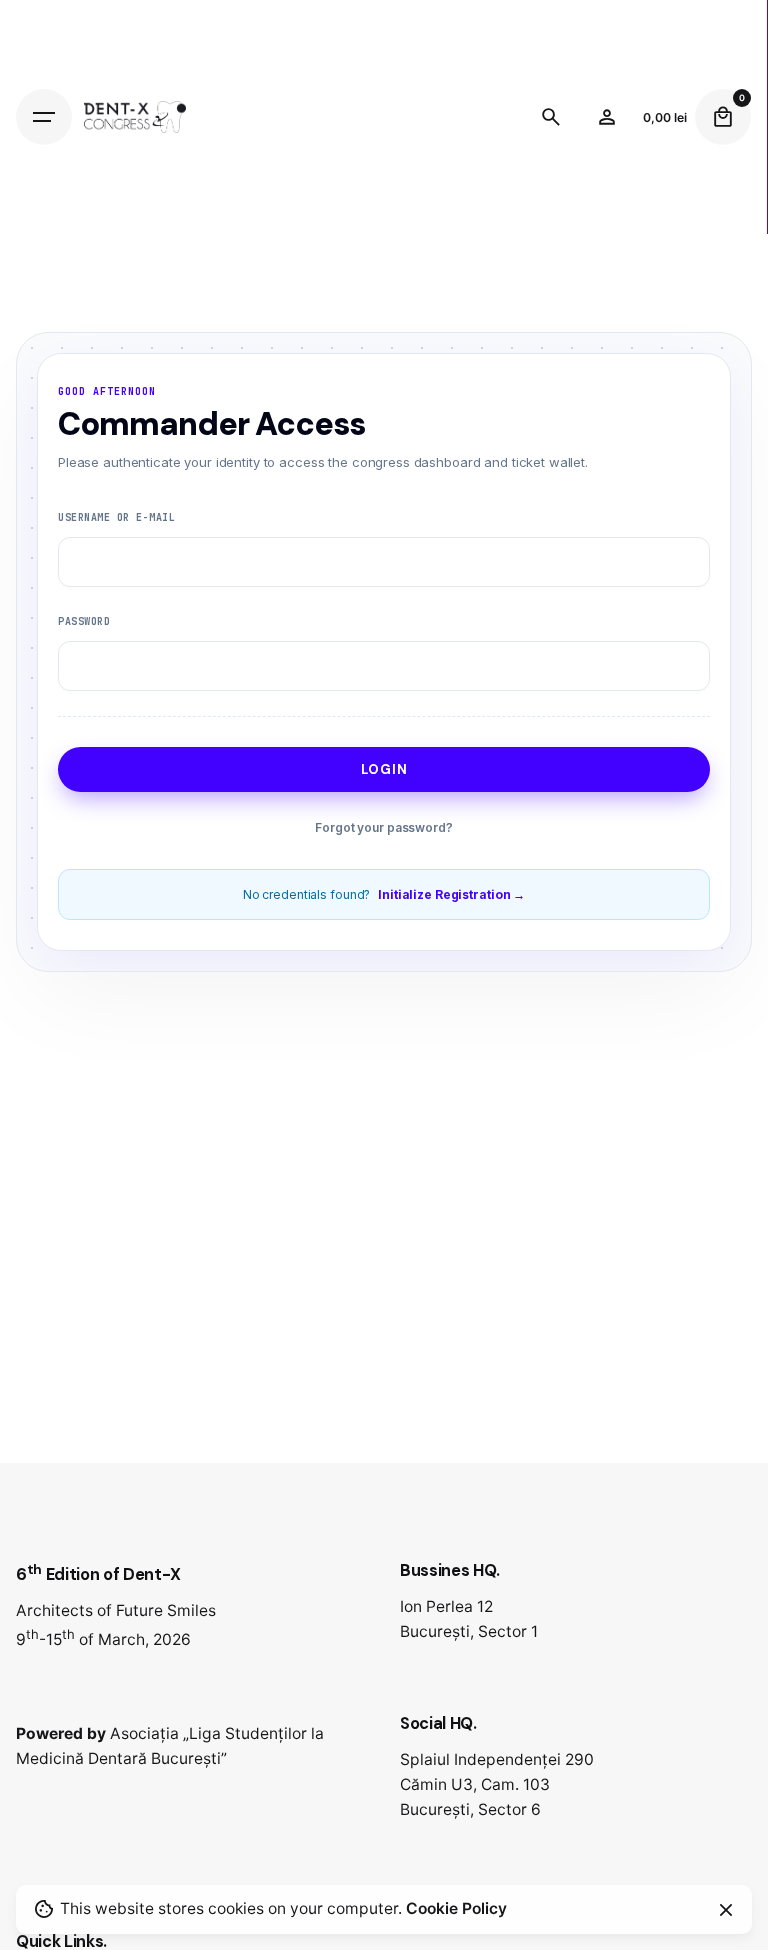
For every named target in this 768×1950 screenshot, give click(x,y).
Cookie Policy (456, 1908)
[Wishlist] (607, 117)
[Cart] (723, 117)
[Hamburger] (44, 117)
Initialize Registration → (451, 894)
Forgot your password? (383, 827)
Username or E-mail (116, 517)
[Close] (726, 1910)
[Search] (551, 117)
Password (84, 621)
